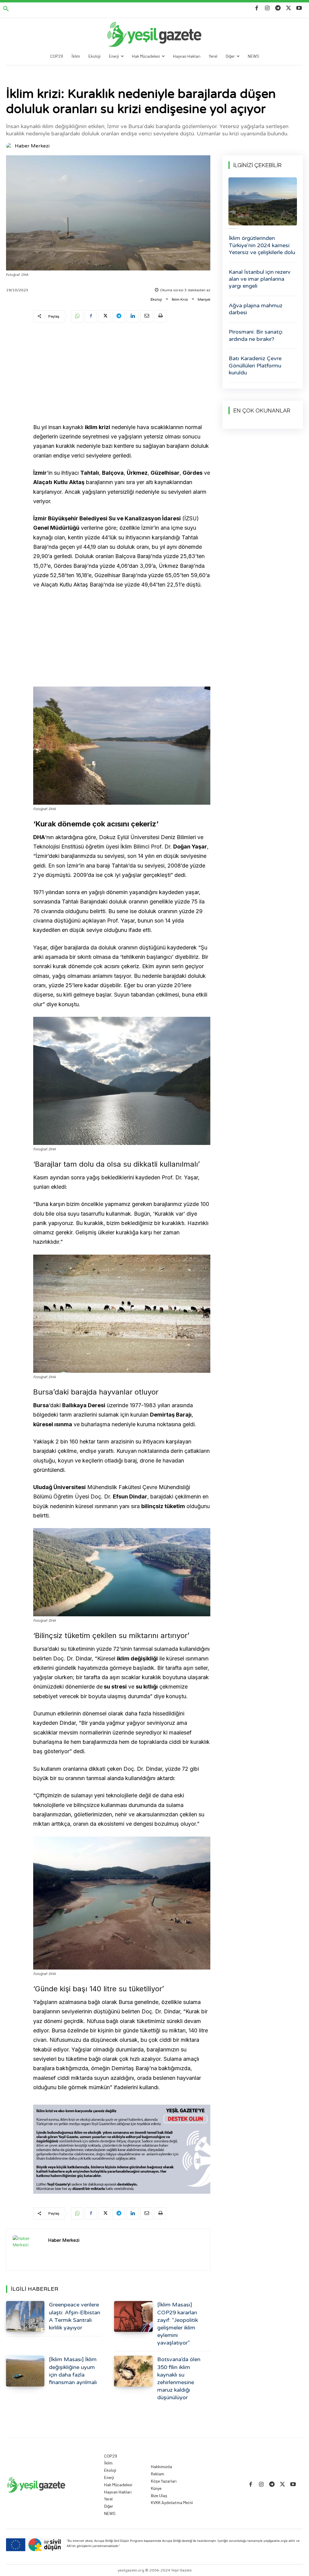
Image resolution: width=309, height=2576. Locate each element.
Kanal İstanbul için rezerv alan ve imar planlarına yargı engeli (260, 279)
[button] (6, 9)
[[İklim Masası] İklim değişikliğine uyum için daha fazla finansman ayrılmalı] (25, 2371)
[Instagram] (267, 8)
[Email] (146, 316)
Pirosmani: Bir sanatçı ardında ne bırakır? (256, 335)
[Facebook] (257, 8)
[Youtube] (299, 8)
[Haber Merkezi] (10, 146)
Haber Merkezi (32, 146)
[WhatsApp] (77, 316)
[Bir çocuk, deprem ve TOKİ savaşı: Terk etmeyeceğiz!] (263, 201)
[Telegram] (278, 8)
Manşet (204, 299)
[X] (289, 8)
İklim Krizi (180, 299)
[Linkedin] (132, 316)
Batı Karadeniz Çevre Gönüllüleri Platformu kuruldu (255, 365)
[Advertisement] (122, 374)
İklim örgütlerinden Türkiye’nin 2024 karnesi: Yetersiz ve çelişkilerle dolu (262, 245)
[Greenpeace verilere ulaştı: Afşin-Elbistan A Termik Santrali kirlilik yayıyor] (25, 2316)
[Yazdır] (160, 316)
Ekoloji (156, 299)
